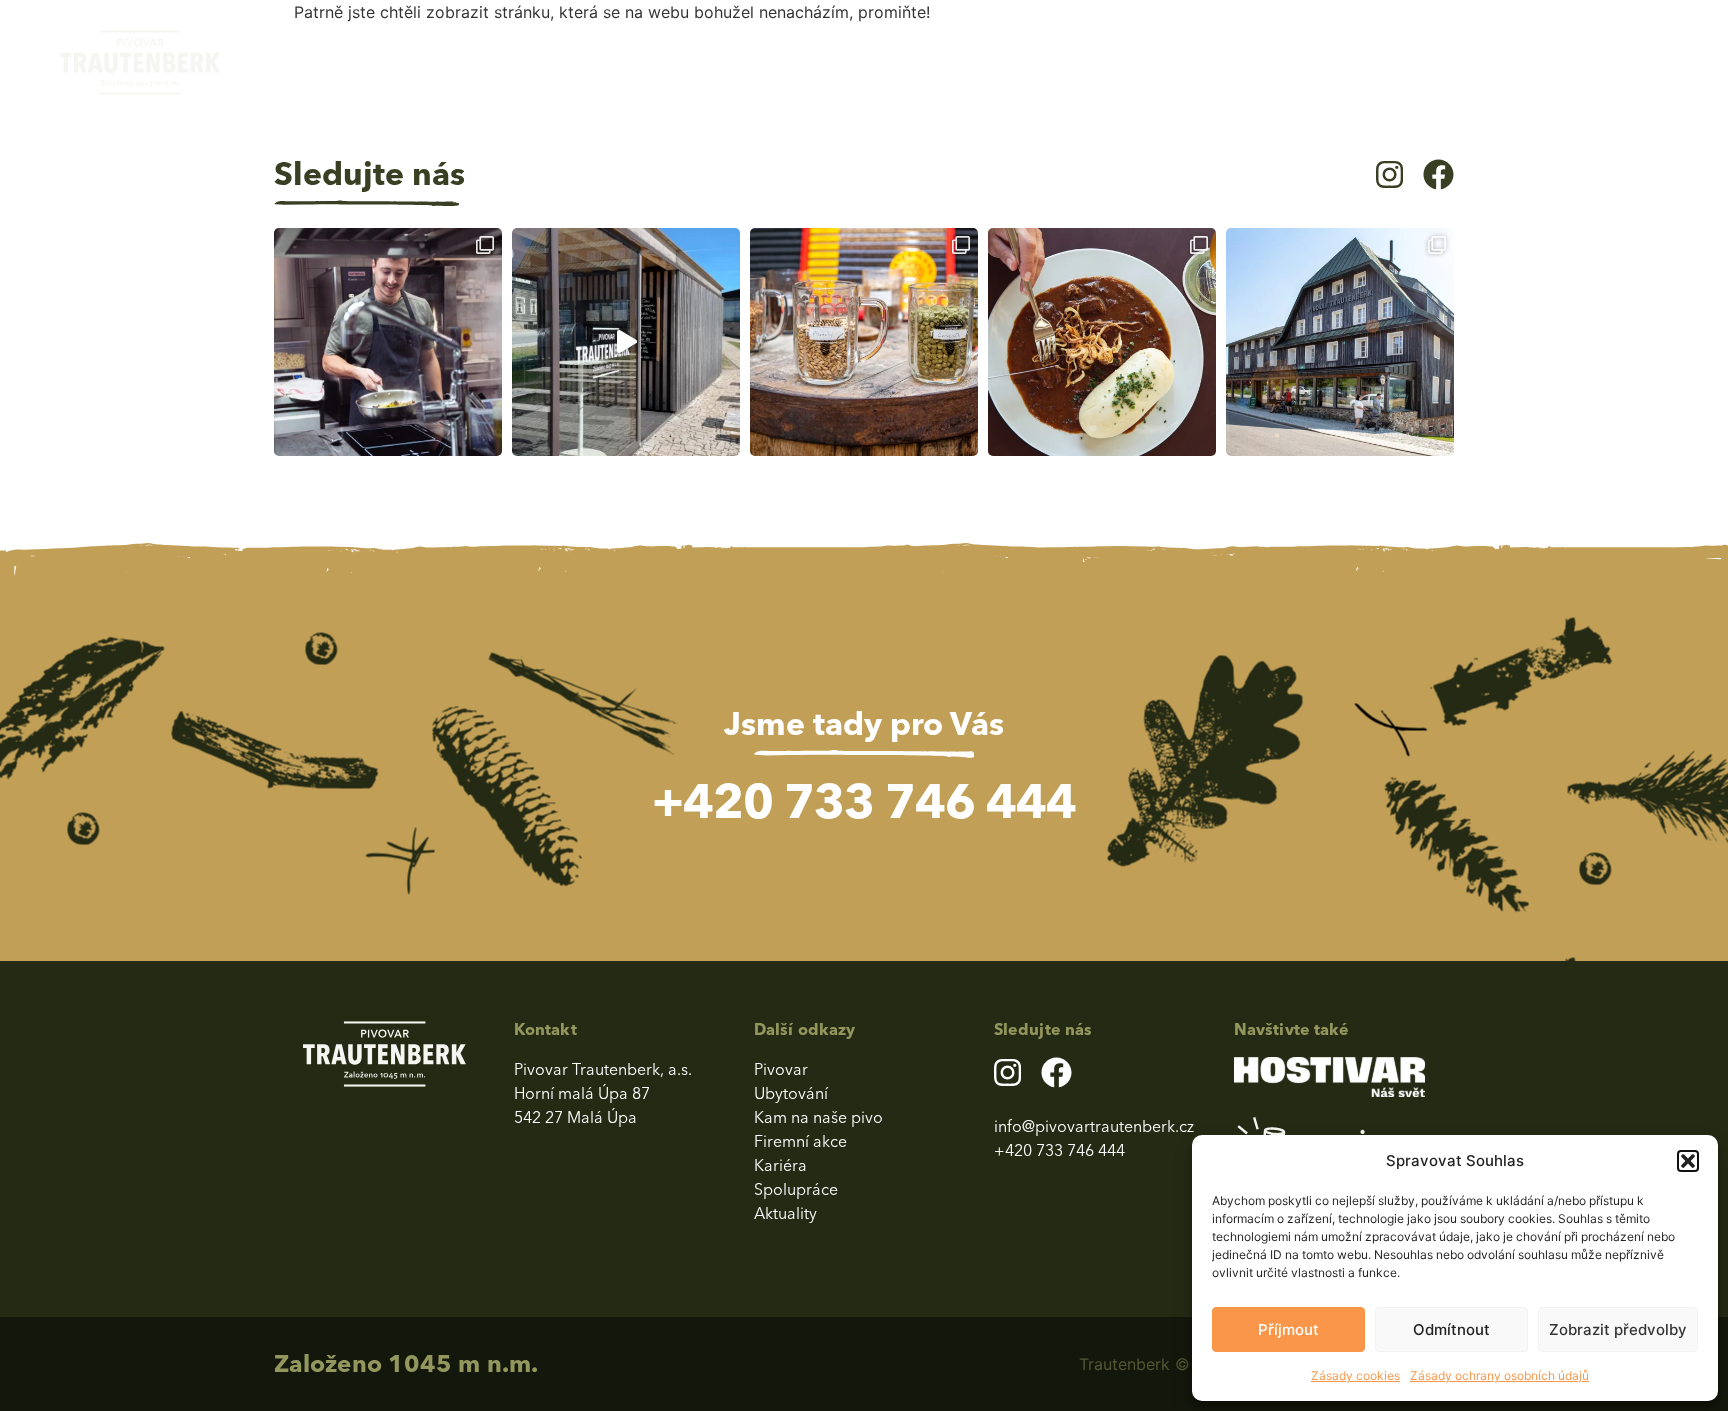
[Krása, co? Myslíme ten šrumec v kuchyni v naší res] (388, 342)
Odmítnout (1451, 1329)
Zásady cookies (1355, 1375)
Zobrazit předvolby (1618, 1329)
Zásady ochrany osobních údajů (1499, 1375)
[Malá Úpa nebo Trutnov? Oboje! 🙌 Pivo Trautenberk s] (1340, 342)
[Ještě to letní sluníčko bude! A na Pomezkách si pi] (626, 342)
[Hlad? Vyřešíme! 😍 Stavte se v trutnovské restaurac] (1102, 342)
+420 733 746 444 (864, 800)
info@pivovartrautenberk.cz (1094, 1126)
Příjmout (1288, 1329)
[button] (1688, 1161)
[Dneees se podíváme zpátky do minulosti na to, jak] (864, 342)
